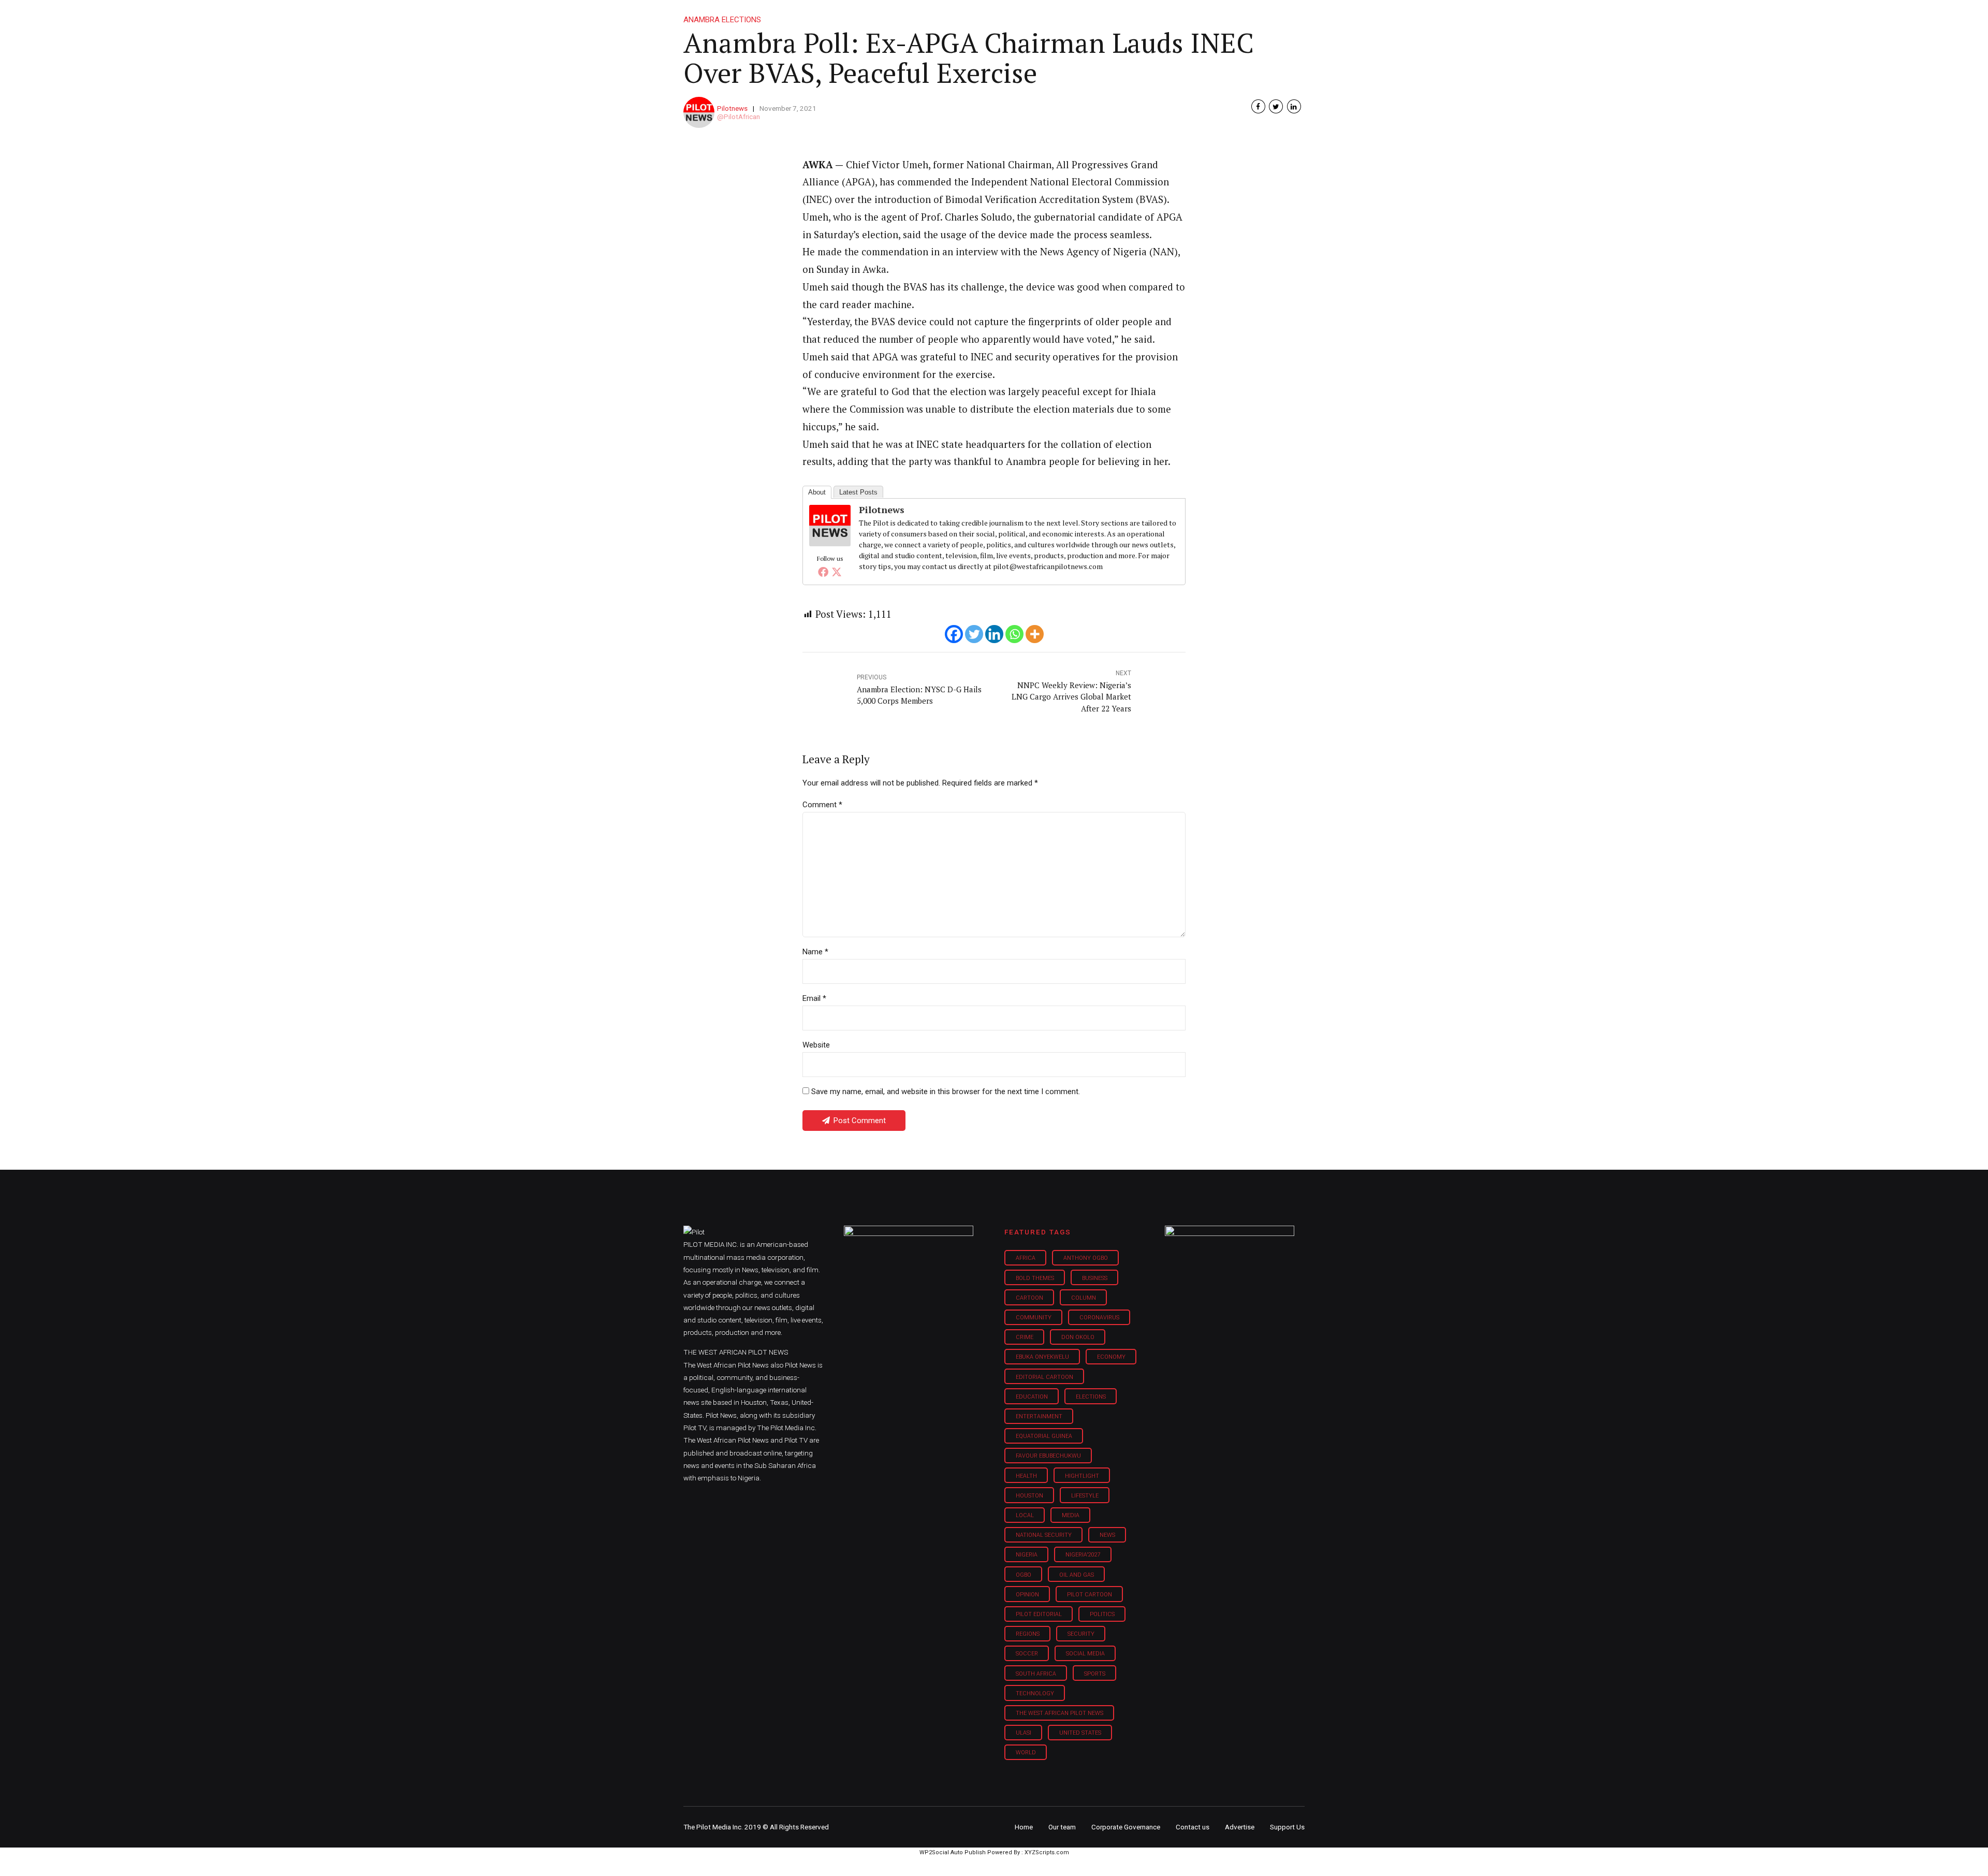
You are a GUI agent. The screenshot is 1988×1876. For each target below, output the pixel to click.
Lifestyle (1028, 16)
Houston (1029, 1496)
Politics (1102, 1614)
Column (1084, 1298)
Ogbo (1024, 1575)
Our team (1062, 1827)
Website (816, 1045)
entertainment (1039, 1416)
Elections (1091, 1397)
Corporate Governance (1126, 1827)
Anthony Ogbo (1086, 1258)
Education (1032, 1397)
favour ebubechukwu (1048, 1456)
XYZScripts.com (1047, 1852)
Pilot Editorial (1039, 1614)
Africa (1026, 1258)
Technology (1035, 1693)
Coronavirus (1099, 1318)
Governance (1140, 16)
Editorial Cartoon (1044, 1377)
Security (1081, 1634)
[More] (1035, 634)
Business (972, 16)
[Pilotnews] (830, 543)
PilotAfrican (742, 117)
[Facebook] (823, 572)
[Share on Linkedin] (1294, 106)
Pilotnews (732, 108)
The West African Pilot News (1059, 1713)
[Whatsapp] (1014, 634)
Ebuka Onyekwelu (1042, 1357)
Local (1025, 1515)
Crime (1025, 1337)
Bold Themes (1035, 1278)
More (1195, 16)
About (817, 492)
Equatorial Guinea (1044, 1436)
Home (920, 16)
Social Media (1085, 1654)
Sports (1095, 1674)
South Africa (1036, 1674)
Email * (814, 998)
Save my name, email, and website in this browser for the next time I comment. (946, 1092)
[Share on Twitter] (1276, 106)
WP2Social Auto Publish (953, 1852)
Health (1026, 1476)
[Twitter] (837, 572)
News (1107, 1535)
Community (1034, 1318)
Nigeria (1027, 1555)
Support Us (1249, 16)
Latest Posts (858, 492)
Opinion (1081, 16)
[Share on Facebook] (1258, 106)
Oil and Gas (1077, 1575)
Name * (815, 952)
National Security (1044, 1535)
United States (1080, 1733)
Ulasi (1024, 1733)
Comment (822, 805)
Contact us (1193, 1827)
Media (1071, 1515)
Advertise (1240, 1827)
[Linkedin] (994, 634)
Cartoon (1029, 1298)
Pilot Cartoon (1090, 1595)
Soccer (1027, 1654)
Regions (1028, 1634)
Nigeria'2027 (1083, 1555)
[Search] (1297, 6)
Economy (1111, 1357)
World (1026, 1753)
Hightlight (1082, 1476)
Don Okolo (1078, 1337)
